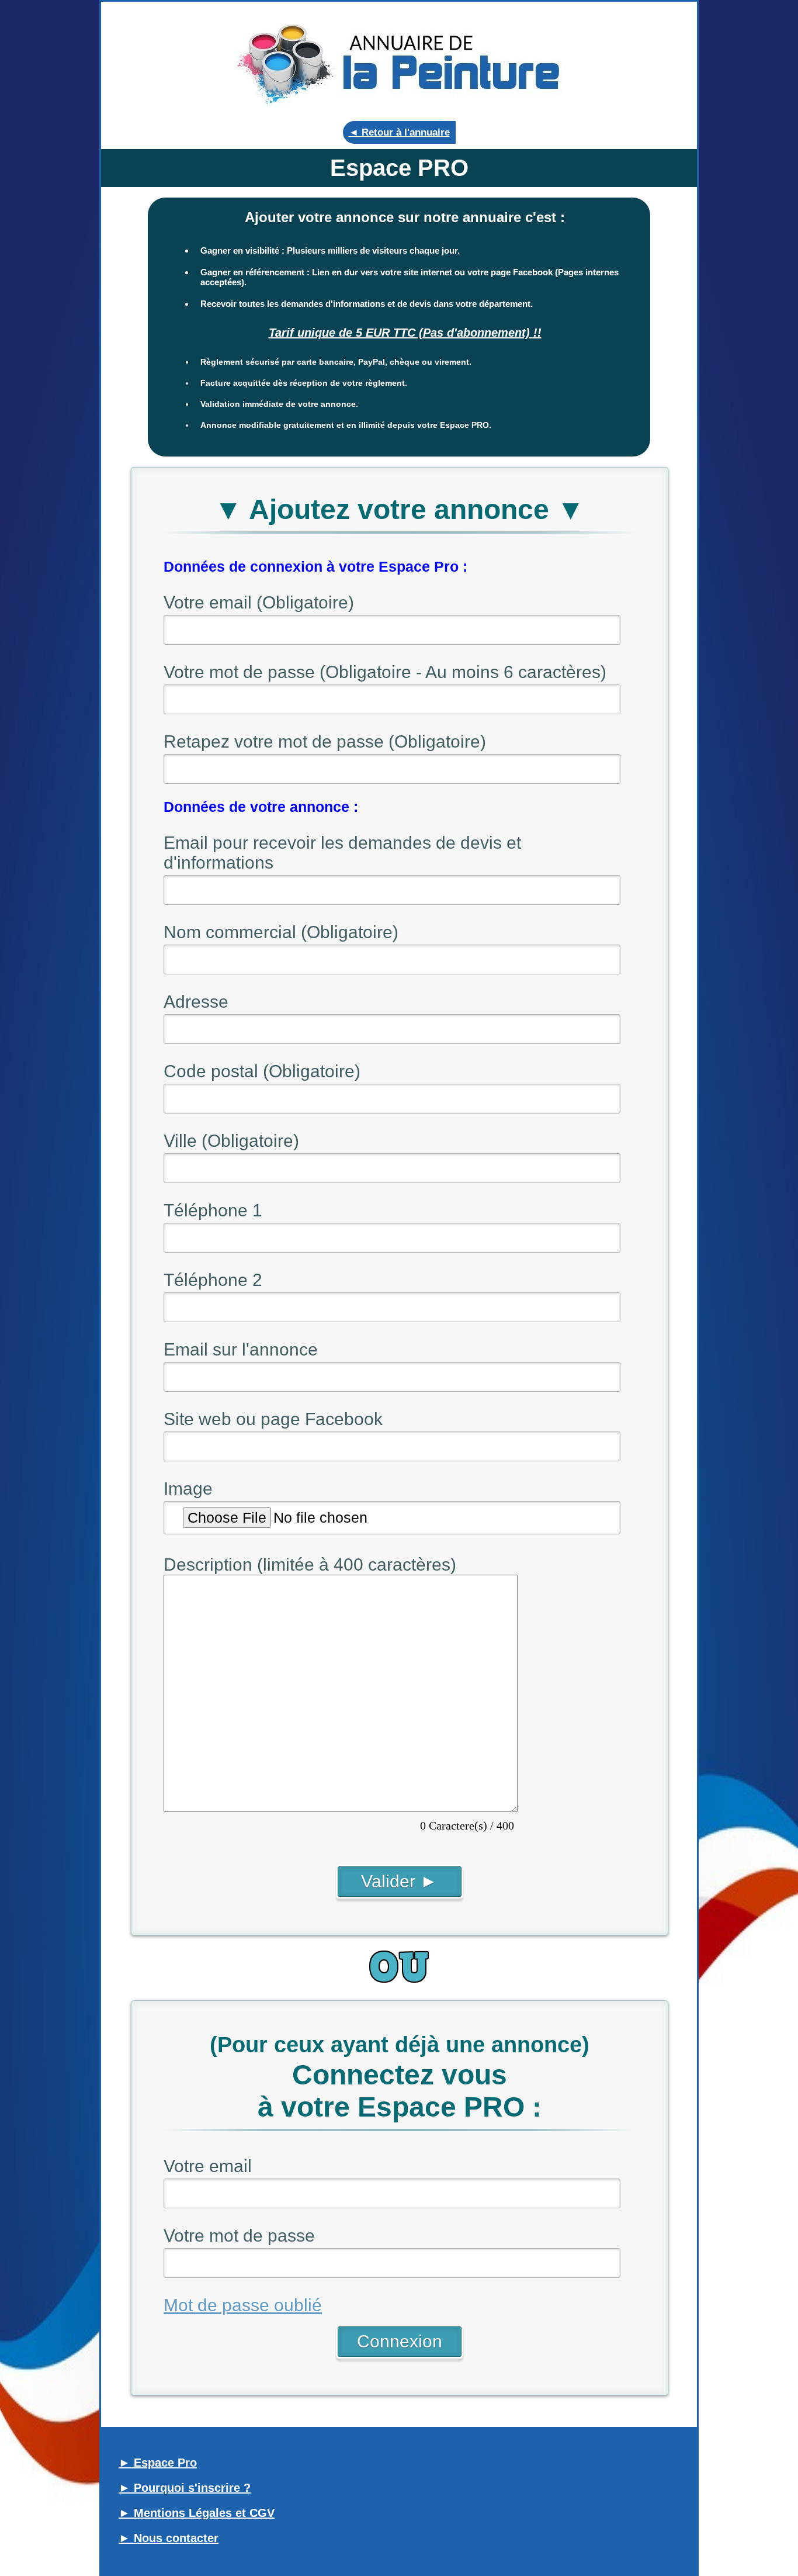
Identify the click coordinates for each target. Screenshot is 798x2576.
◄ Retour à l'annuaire (399, 132)
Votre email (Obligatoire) (259, 602)
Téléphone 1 (213, 1210)
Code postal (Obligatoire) (262, 1071)
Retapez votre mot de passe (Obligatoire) (325, 741)
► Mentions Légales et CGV (197, 2513)
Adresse (196, 1002)
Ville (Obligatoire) (231, 1141)
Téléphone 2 (213, 1280)
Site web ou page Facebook (273, 1419)
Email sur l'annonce (241, 1349)
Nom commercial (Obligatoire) (281, 932)
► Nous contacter (169, 2538)
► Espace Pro (158, 2463)
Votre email (208, 2166)
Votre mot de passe (239, 2236)
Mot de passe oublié (243, 2305)
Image (188, 1488)
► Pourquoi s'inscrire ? (185, 2488)
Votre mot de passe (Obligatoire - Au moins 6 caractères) (385, 672)
